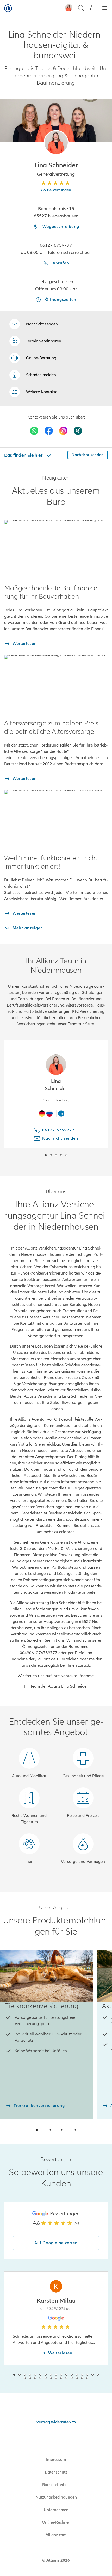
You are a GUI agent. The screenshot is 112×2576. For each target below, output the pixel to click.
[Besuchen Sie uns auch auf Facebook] (49, 431)
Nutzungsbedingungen (56, 2497)
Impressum (56, 2460)
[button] (56, 143)
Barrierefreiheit (56, 2485)
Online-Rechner (56, 2522)
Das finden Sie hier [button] (24, 455)
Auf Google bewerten (56, 2243)
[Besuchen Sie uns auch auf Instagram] (63, 431)
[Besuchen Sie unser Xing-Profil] (78, 431)
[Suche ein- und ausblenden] (81, 8)
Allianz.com (56, 2535)
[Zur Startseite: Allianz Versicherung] (8, 8)
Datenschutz (56, 2472)
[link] (33, 358)
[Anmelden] (93, 8)
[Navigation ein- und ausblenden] (105, 8)
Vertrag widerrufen (54, 2422)
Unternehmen (56, 2510)
